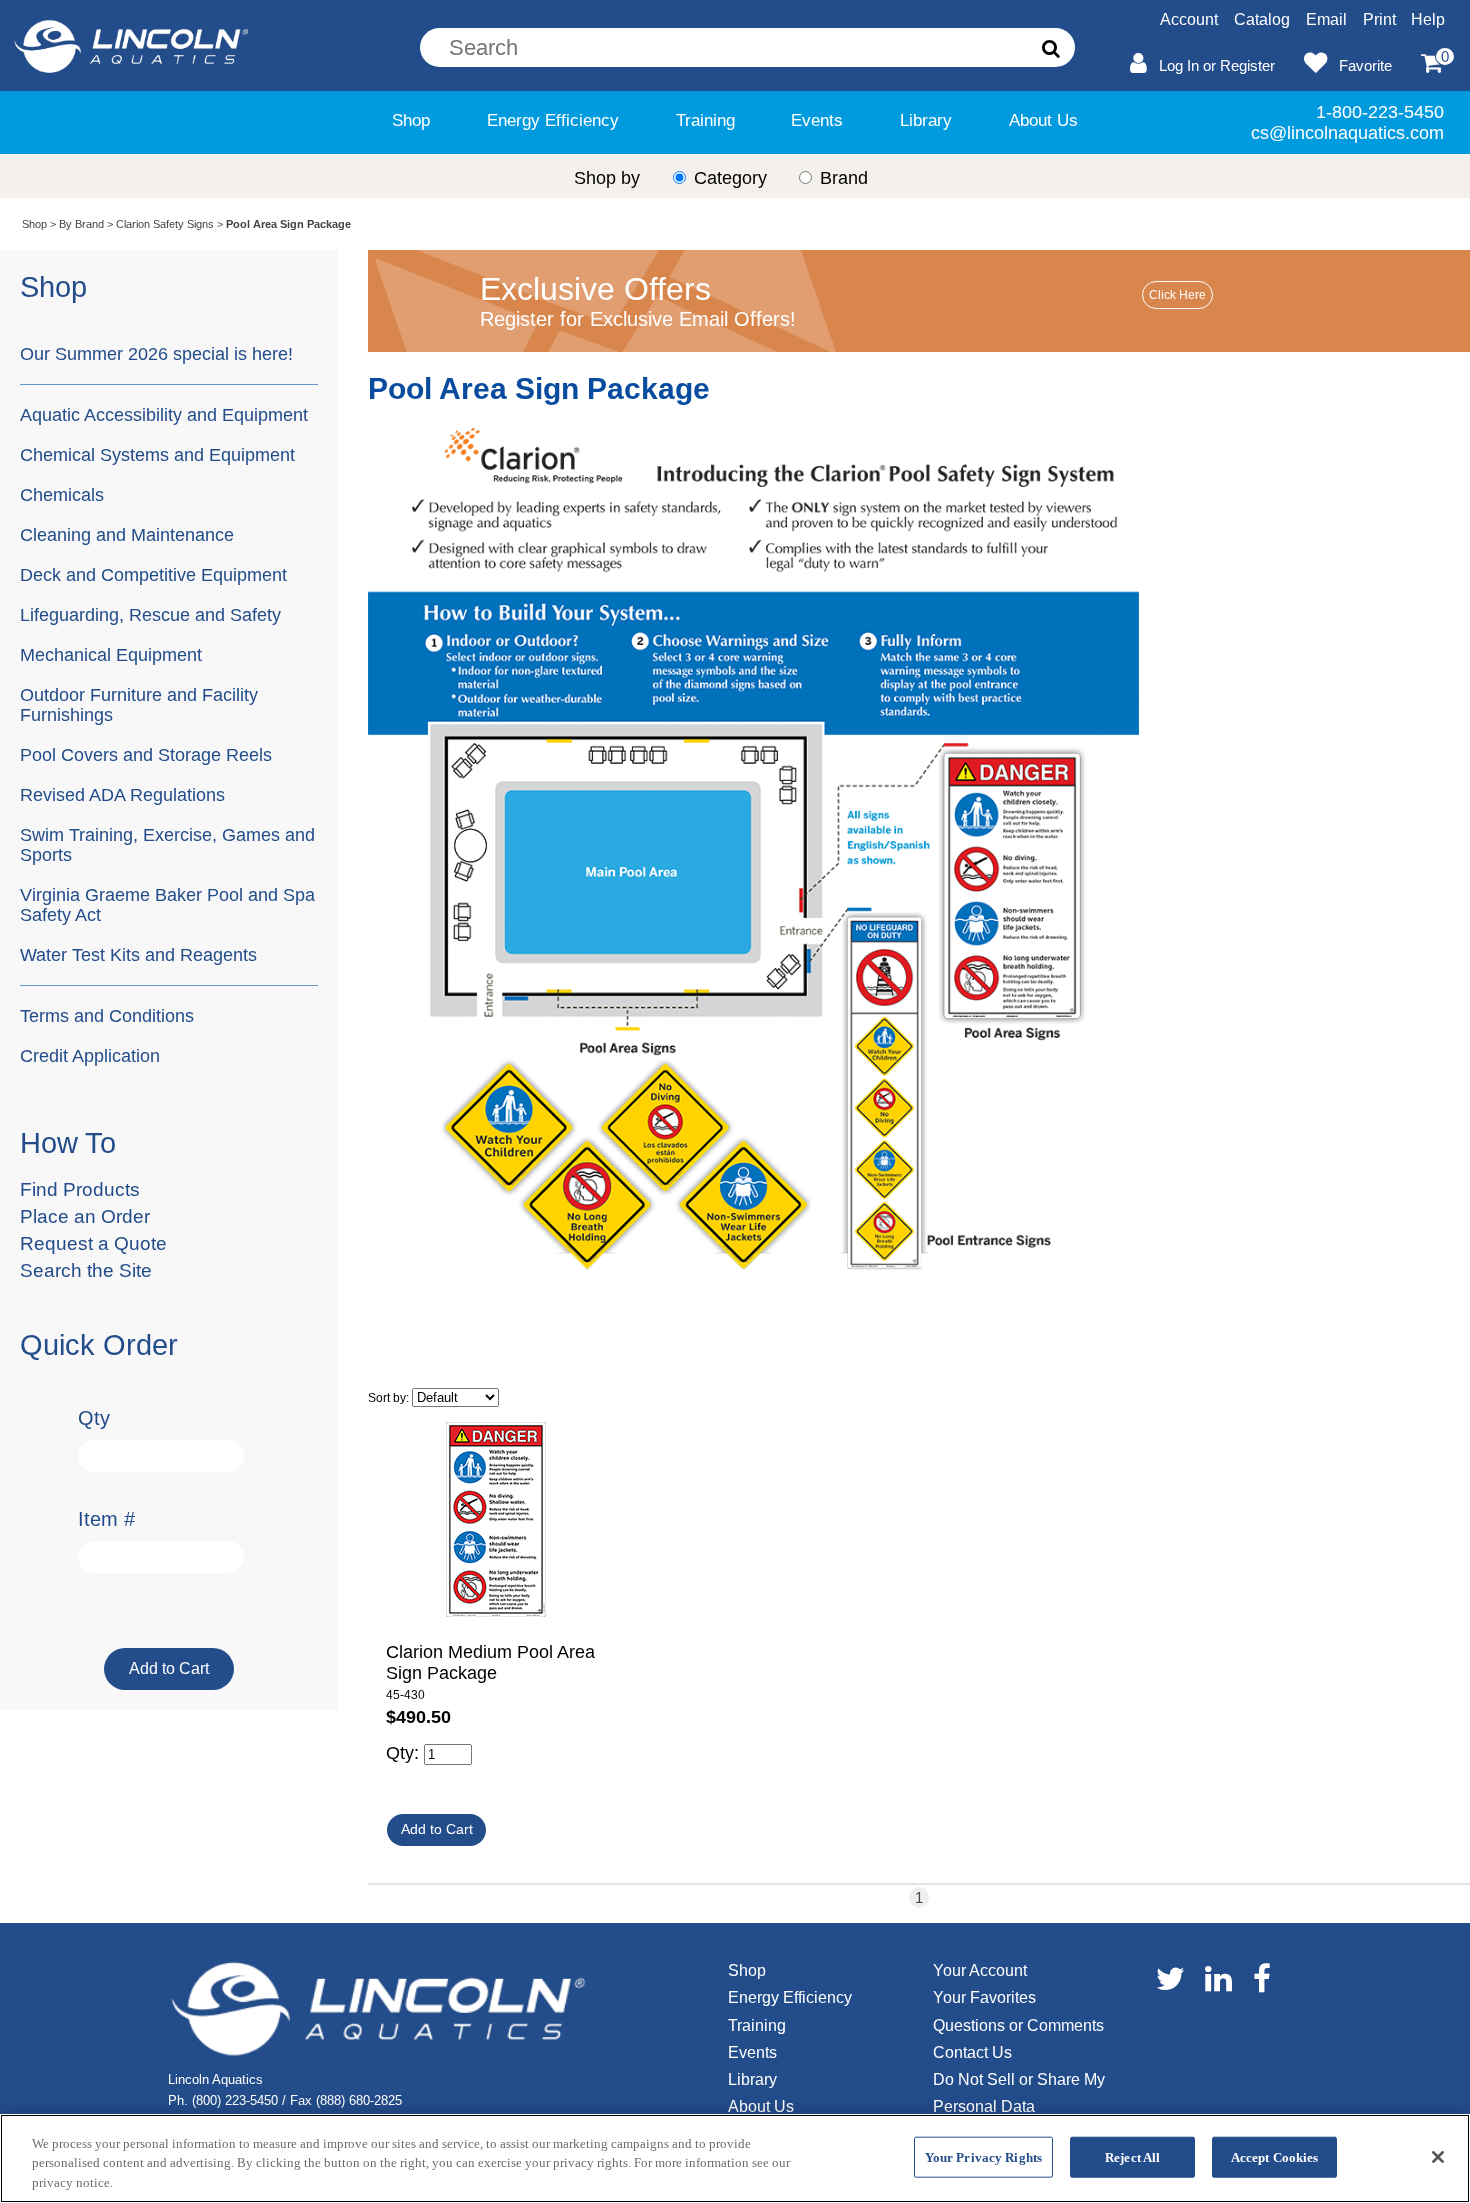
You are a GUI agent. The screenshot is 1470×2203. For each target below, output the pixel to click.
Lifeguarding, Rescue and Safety (150, 614)
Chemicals (62, 494)
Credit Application (90, 1055)
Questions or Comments (1018, 2025)
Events (817, 120)
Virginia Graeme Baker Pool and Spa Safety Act (167, 904)
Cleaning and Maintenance (127, 534)
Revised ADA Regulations (122, 794)
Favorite (1365, 65)
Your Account (980, 1970)
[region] (735, 2158)
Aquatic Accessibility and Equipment (164, 414)
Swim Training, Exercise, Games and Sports (167, 844)
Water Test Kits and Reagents (138, 954)
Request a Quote (93, 1243)
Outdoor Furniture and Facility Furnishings (139, 704)
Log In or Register (1217, 65)
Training (705, 120)
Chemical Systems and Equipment (157, 454)
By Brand (81, 224)
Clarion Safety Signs (165, 224)
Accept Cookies (1275, 2156)
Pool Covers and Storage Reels (146, 754)
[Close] (1438, 2157)
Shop (411, 120)
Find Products (80, 1189)
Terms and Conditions (107, 1015)
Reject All (1132, 2156)
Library (926, 120)
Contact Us (972, 2052)
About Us (1043, 120)
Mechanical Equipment (111, 654)
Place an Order (85, 1216)
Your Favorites (984, 1997)
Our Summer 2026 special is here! (156, 353)
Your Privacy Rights (983, 2156)
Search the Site (86, 1270)
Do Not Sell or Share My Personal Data (1019, 2093)
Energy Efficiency (553, 120)
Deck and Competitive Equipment (153, 574)
